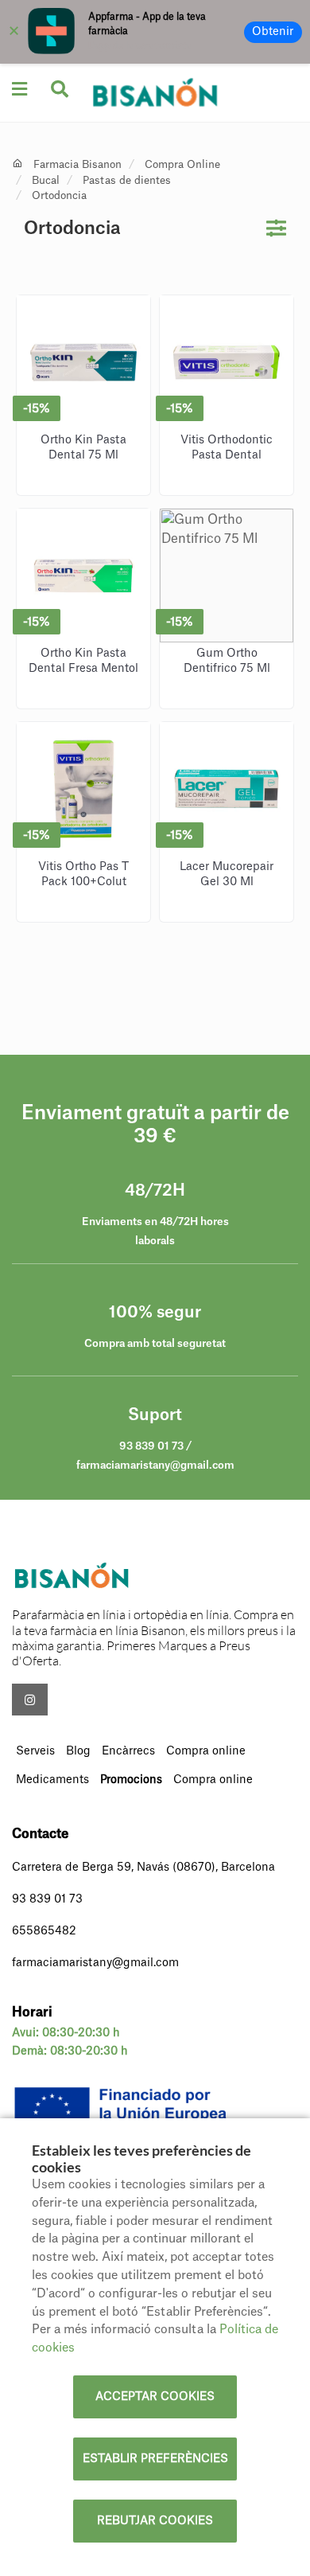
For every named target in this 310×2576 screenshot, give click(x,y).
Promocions (131, 1780)
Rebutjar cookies (155, 2521)
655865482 (44, 1931)
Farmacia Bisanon (77, 164)
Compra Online (182, 164)
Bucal (46, 180)
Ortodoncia (59, 195)
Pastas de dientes (127, 180)
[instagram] (30, 1700)
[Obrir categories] (19, 89)
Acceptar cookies (155, 2397)
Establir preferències (155, 2459)
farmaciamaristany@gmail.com (95, 1963)
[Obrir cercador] (60, 90)
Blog (78, 1751)
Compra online (206, 1751)
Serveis (35, 1751)
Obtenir (273, 32)
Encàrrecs (128, 1751)
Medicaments (52, 1780)
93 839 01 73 (47, 1899)
